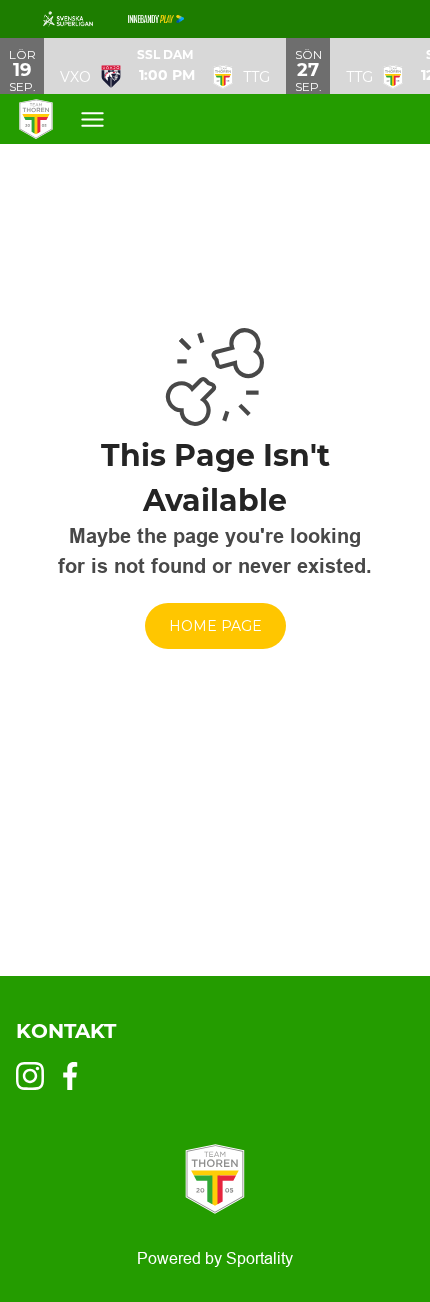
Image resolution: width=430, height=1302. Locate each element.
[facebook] (76, 1076)
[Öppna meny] (102, 119)
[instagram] (36, 1076)
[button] (165, 66)
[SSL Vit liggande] (84, 19)
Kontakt (66, 1031)
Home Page (215, 626)
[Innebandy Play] (172, 19)
